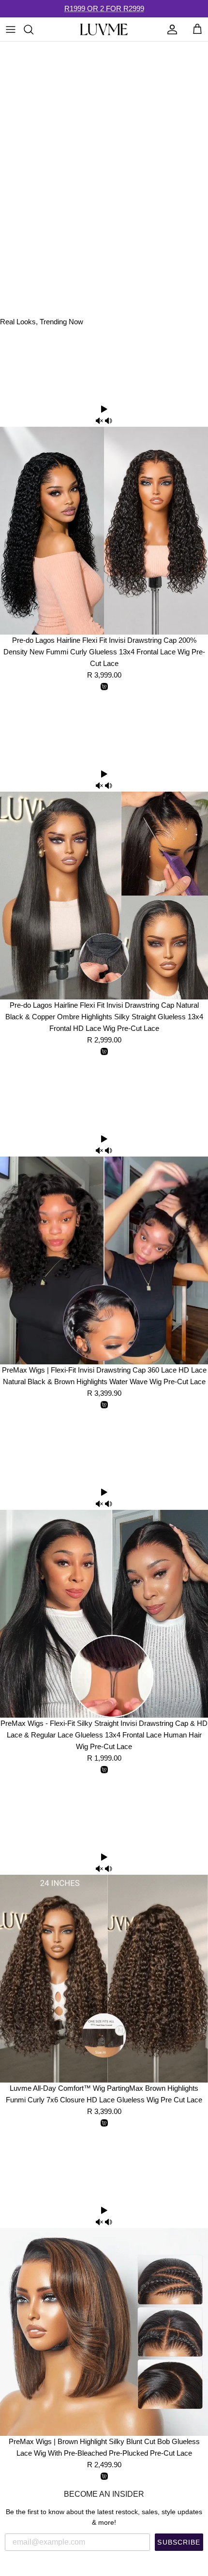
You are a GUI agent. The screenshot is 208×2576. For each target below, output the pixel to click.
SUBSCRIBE (179, 2542)
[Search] (33, 29)
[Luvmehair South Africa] (104, 29)
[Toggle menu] (11, 29)
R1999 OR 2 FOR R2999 (104, 8)
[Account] (170, 29)
